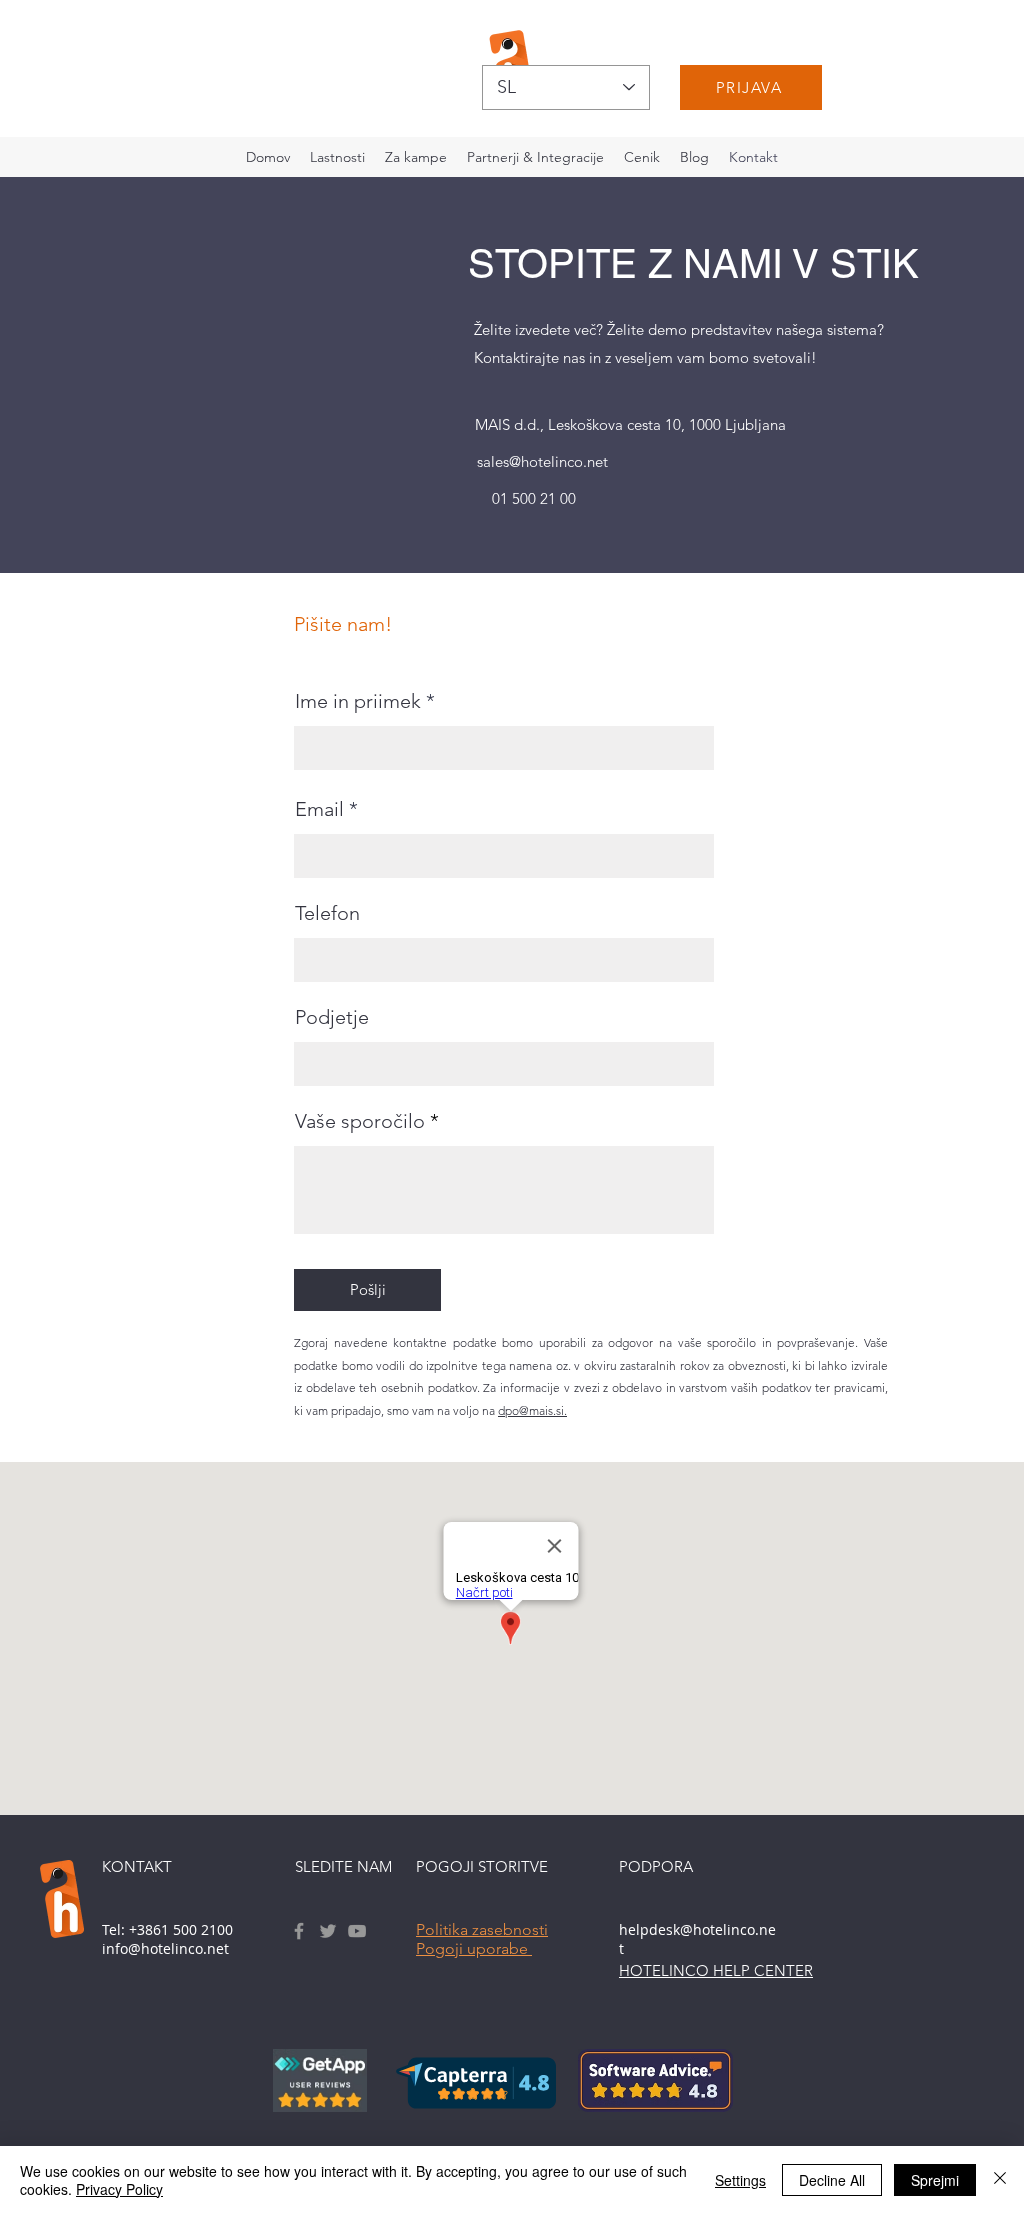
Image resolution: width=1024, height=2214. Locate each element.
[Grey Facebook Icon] (299, 1931)
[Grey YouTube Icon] (357, 1931)
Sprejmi (935, 2180)
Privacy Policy (119, 2189)
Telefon (327, 913)
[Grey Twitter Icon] (328, 1931)
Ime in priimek (358, 701)
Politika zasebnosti (482, 1929)
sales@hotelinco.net (542, 461)
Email (319, 809)
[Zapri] (1000, 2180)
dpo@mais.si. (532, 1410)
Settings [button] (740, 2180)
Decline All (832, 2180)
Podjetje (332, 1017)
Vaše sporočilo (362, 1121)
